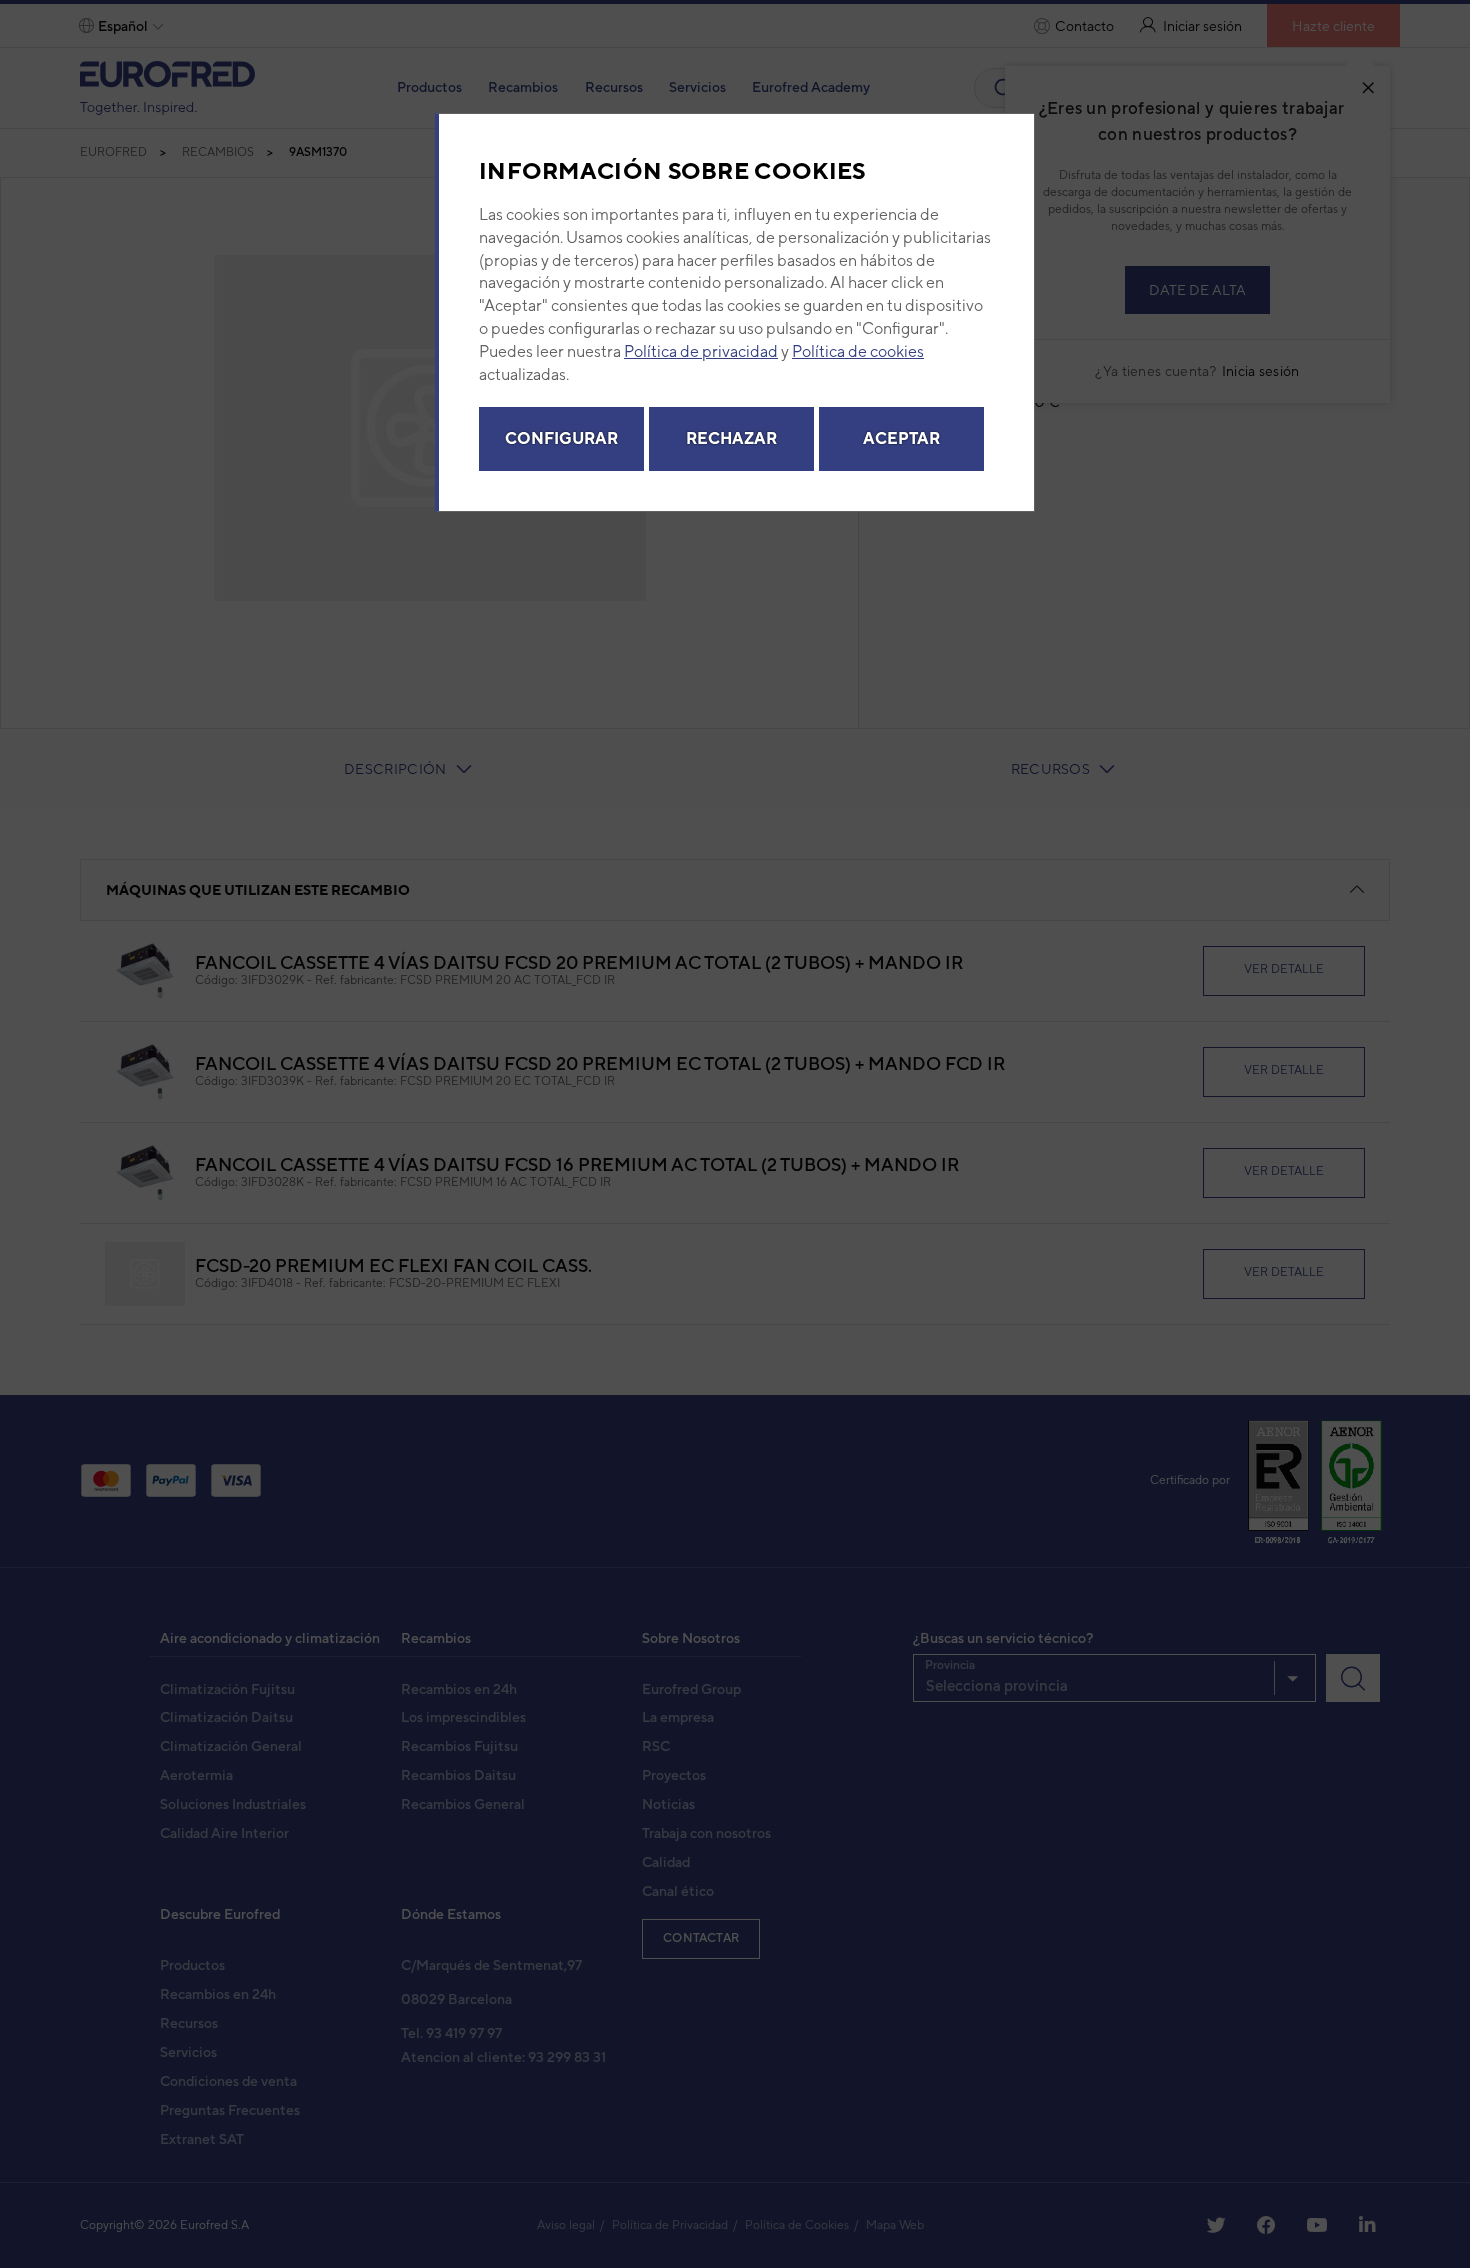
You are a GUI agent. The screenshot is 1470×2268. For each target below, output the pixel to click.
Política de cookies (858, 351)
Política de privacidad (701, 351)
